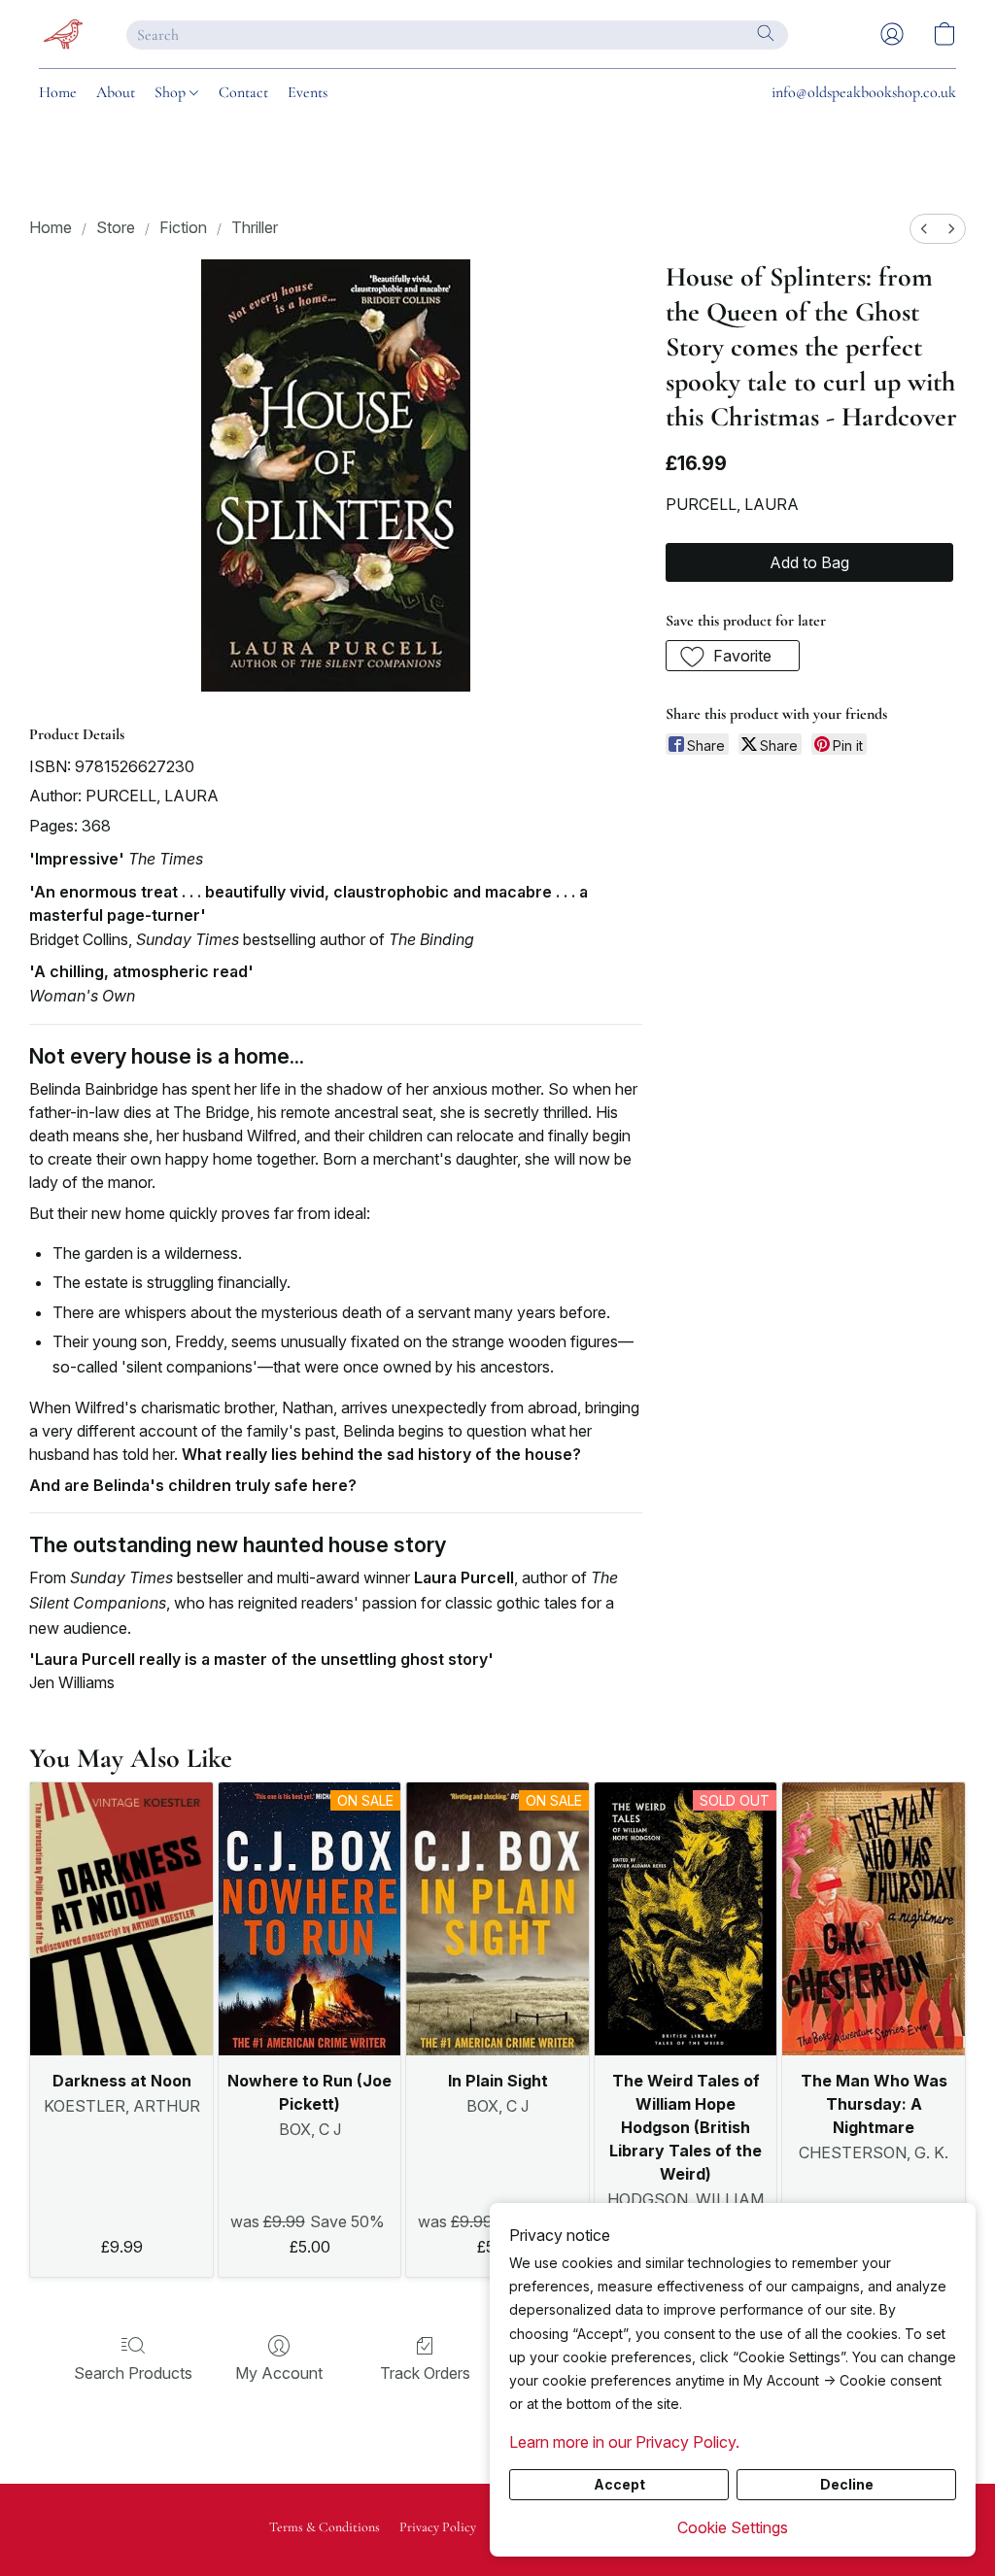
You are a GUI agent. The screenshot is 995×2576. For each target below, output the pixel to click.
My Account (279, 2373)
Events (308, 92)
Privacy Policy (438, 2527)
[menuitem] (924, 229)
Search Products (133, 2373)
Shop (172, 92)
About (116, 92)
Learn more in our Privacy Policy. (624, 2442)
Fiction (183, 227)
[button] (63, 34)
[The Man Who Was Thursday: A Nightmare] (874, 1919)
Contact (243, 92)
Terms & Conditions (325, 2527)
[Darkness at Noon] (121, 1919)
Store (116, 227)
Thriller (255, 227)
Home (58, 92)
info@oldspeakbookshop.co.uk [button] (864, 92)
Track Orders (425, 2373)
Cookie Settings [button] (733, 2527)
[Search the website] (766, 33)
